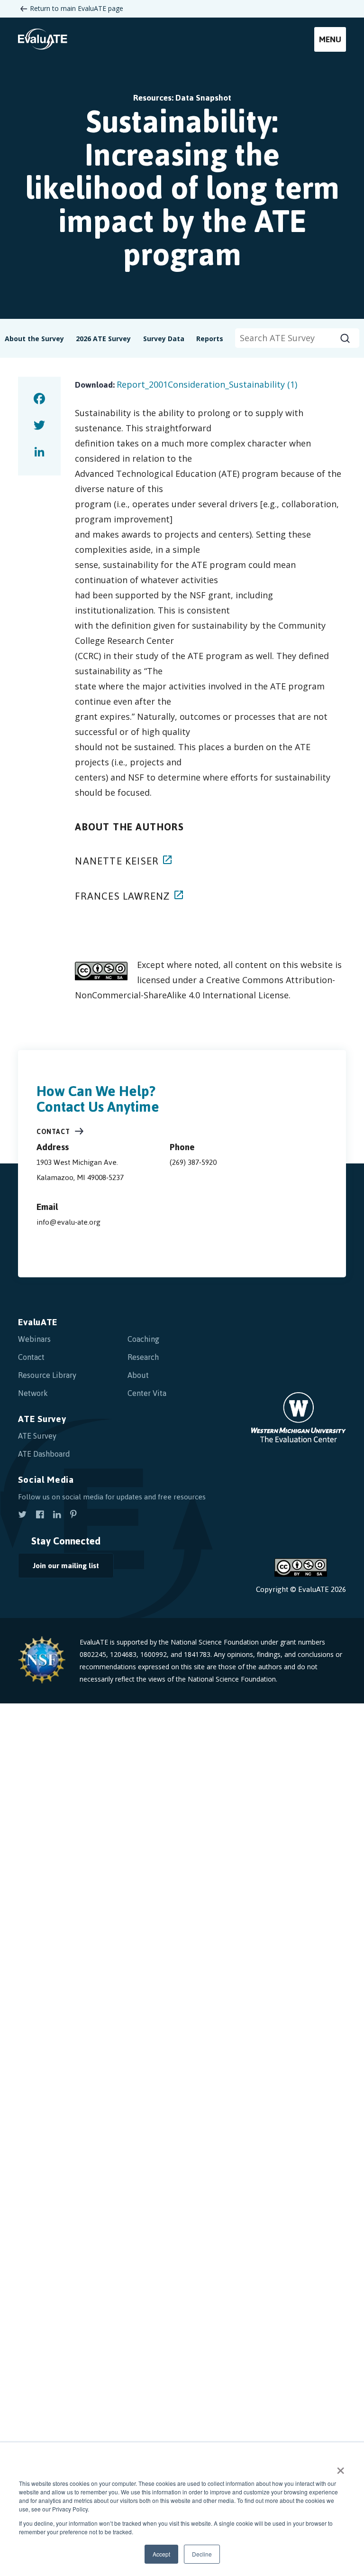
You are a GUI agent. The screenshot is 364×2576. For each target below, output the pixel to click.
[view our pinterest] (73, 1516)
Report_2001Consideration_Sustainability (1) (207, 384)
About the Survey (34, 339)
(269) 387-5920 (193, 1162)
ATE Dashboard (44, 1454)
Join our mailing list (66, 1566)
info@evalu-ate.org (68, 1222)
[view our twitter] (22, 1516)
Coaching (143, 1339)
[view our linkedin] (57, 1516)
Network (33, 1393)
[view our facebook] (40, 1516)
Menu (330, 39)
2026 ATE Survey (103, 339)
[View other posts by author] (167, 862)
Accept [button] (161, 2554)
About (138, 1375)
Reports (210, 339)
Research (143, 1357)
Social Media (46, 1480)
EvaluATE (38, 1322)
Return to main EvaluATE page (77, 8)
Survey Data (164, 339)
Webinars (34, 1339)
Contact (53, 1132)
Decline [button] (202, 2554)
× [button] (341, 2467)
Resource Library (47, 1375)
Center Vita (147, 1393)
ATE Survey (42, 1419)
